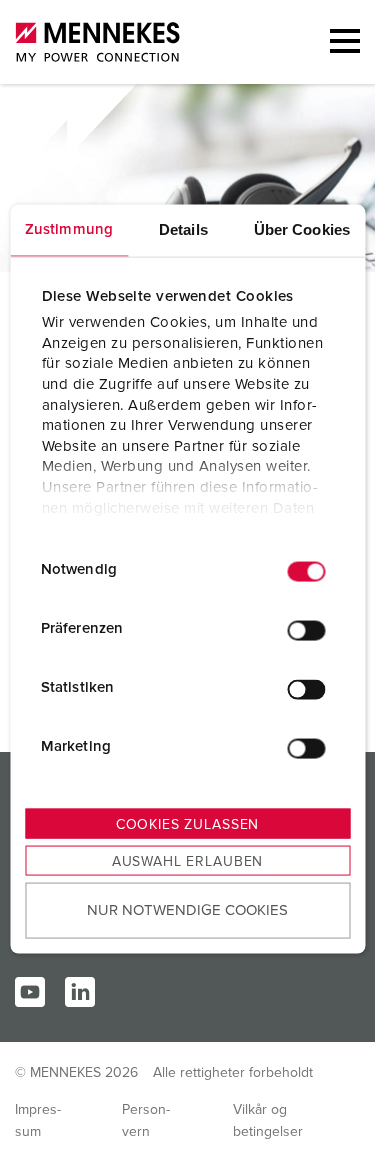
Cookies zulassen (187, 824)
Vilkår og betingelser (268, 1121)
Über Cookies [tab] (302, 228)
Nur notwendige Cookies (187, 910)
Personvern (146, 1121)
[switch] (306, 631)
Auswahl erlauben (187, 861)
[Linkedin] (80, 992)
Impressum (38, 1121)
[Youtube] (30, 992)
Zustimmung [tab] (69, 228)
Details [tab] (183, 228)
